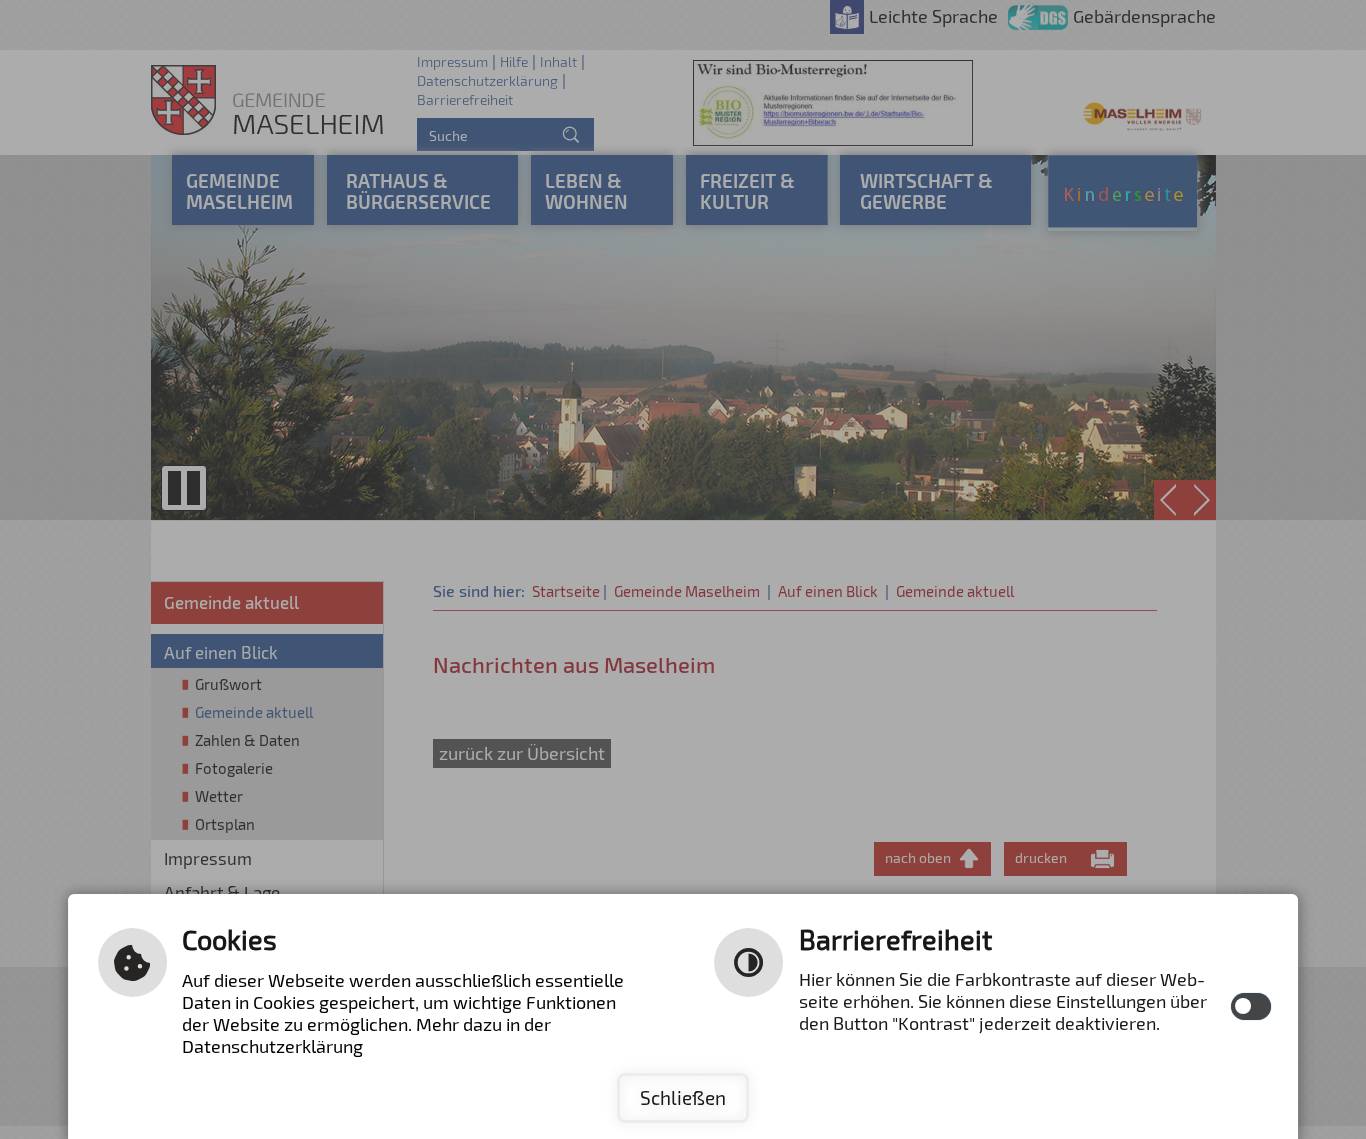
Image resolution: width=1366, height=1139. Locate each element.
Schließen (683, 1097)
